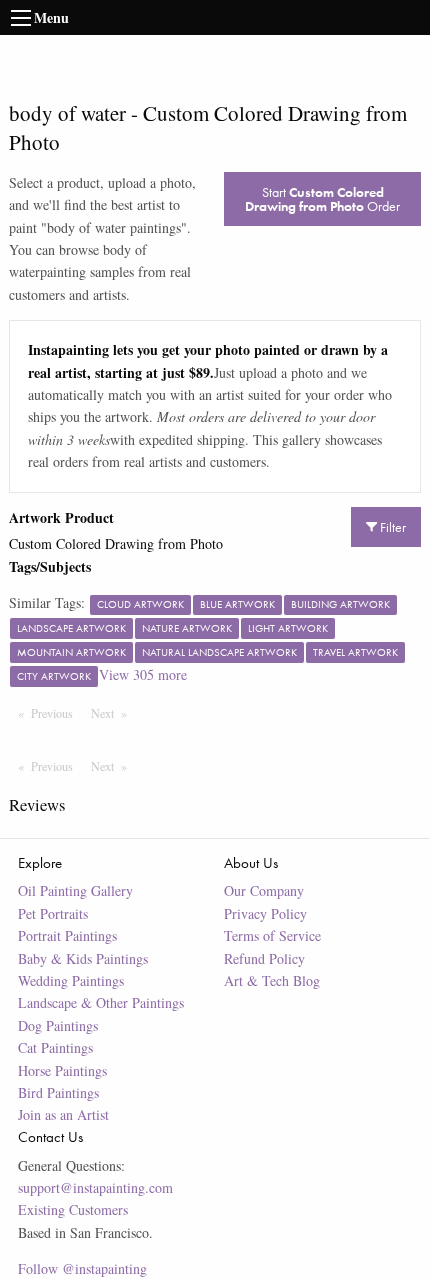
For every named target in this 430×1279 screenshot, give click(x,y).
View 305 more (143, 674)
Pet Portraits (53, 913)
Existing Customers (73, 1209)
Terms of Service (272, 935)
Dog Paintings (58, 1025)
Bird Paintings (58, 1092)
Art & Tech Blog (272, 980)
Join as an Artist (63, 1114)
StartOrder (322, 199)
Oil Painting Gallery (75, 890)
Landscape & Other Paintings (101, 1002)
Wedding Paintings (71, 980)
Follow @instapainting (82, 1268)
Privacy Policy (265, 913)
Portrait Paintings (67, 935)
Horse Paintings (62, 1070)
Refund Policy (264, 958)
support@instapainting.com (95, 1187)
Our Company (264, 890)
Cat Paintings (55, 1047)
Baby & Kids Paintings (83, 958)
